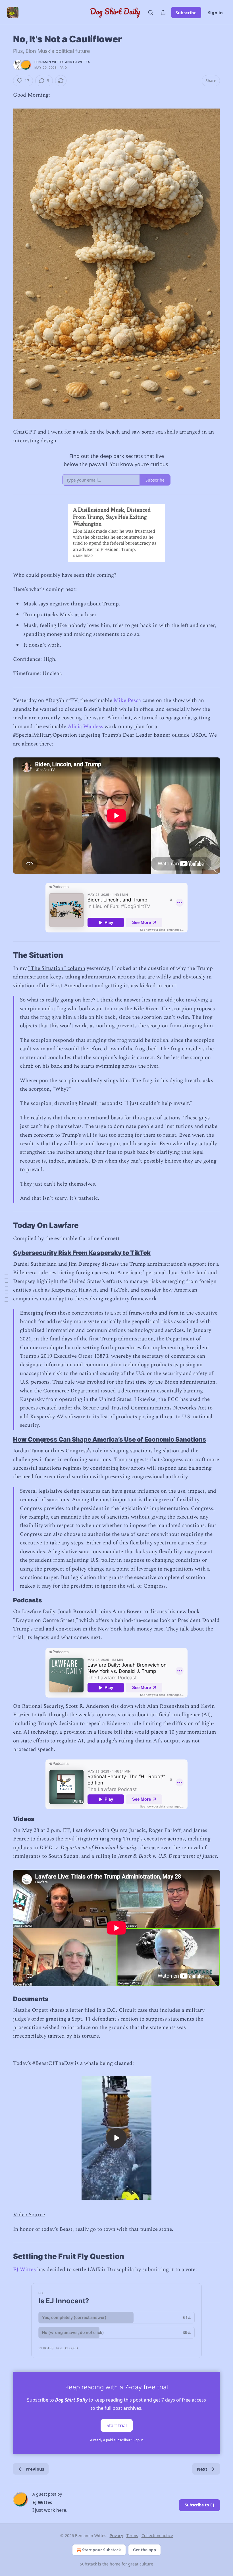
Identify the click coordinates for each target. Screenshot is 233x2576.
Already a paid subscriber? (117, 2440)
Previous (35, 2469)
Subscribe (186, 13)
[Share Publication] (163, 13)
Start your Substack (102, 2550)
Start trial (117, 2425)
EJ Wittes (82, 62)
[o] (116, 2138)
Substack (88, 2564)
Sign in (215, 13)
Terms (132, 2536)
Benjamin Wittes (49, 62)
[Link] (5, 955)
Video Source (29, 2215)
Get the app (144, 2550)
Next (202, 2469)
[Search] (151, 13)
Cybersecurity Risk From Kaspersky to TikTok (82, 1253)
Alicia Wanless (85, 727)
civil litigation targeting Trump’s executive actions (125, 1839)
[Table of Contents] (6, 1288)
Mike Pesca (127, 700)
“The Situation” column (57, 968)
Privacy (116, 2536)
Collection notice (157, 2536)
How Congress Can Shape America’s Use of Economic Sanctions (110, 1439)
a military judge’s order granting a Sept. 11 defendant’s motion (109, 2014)
